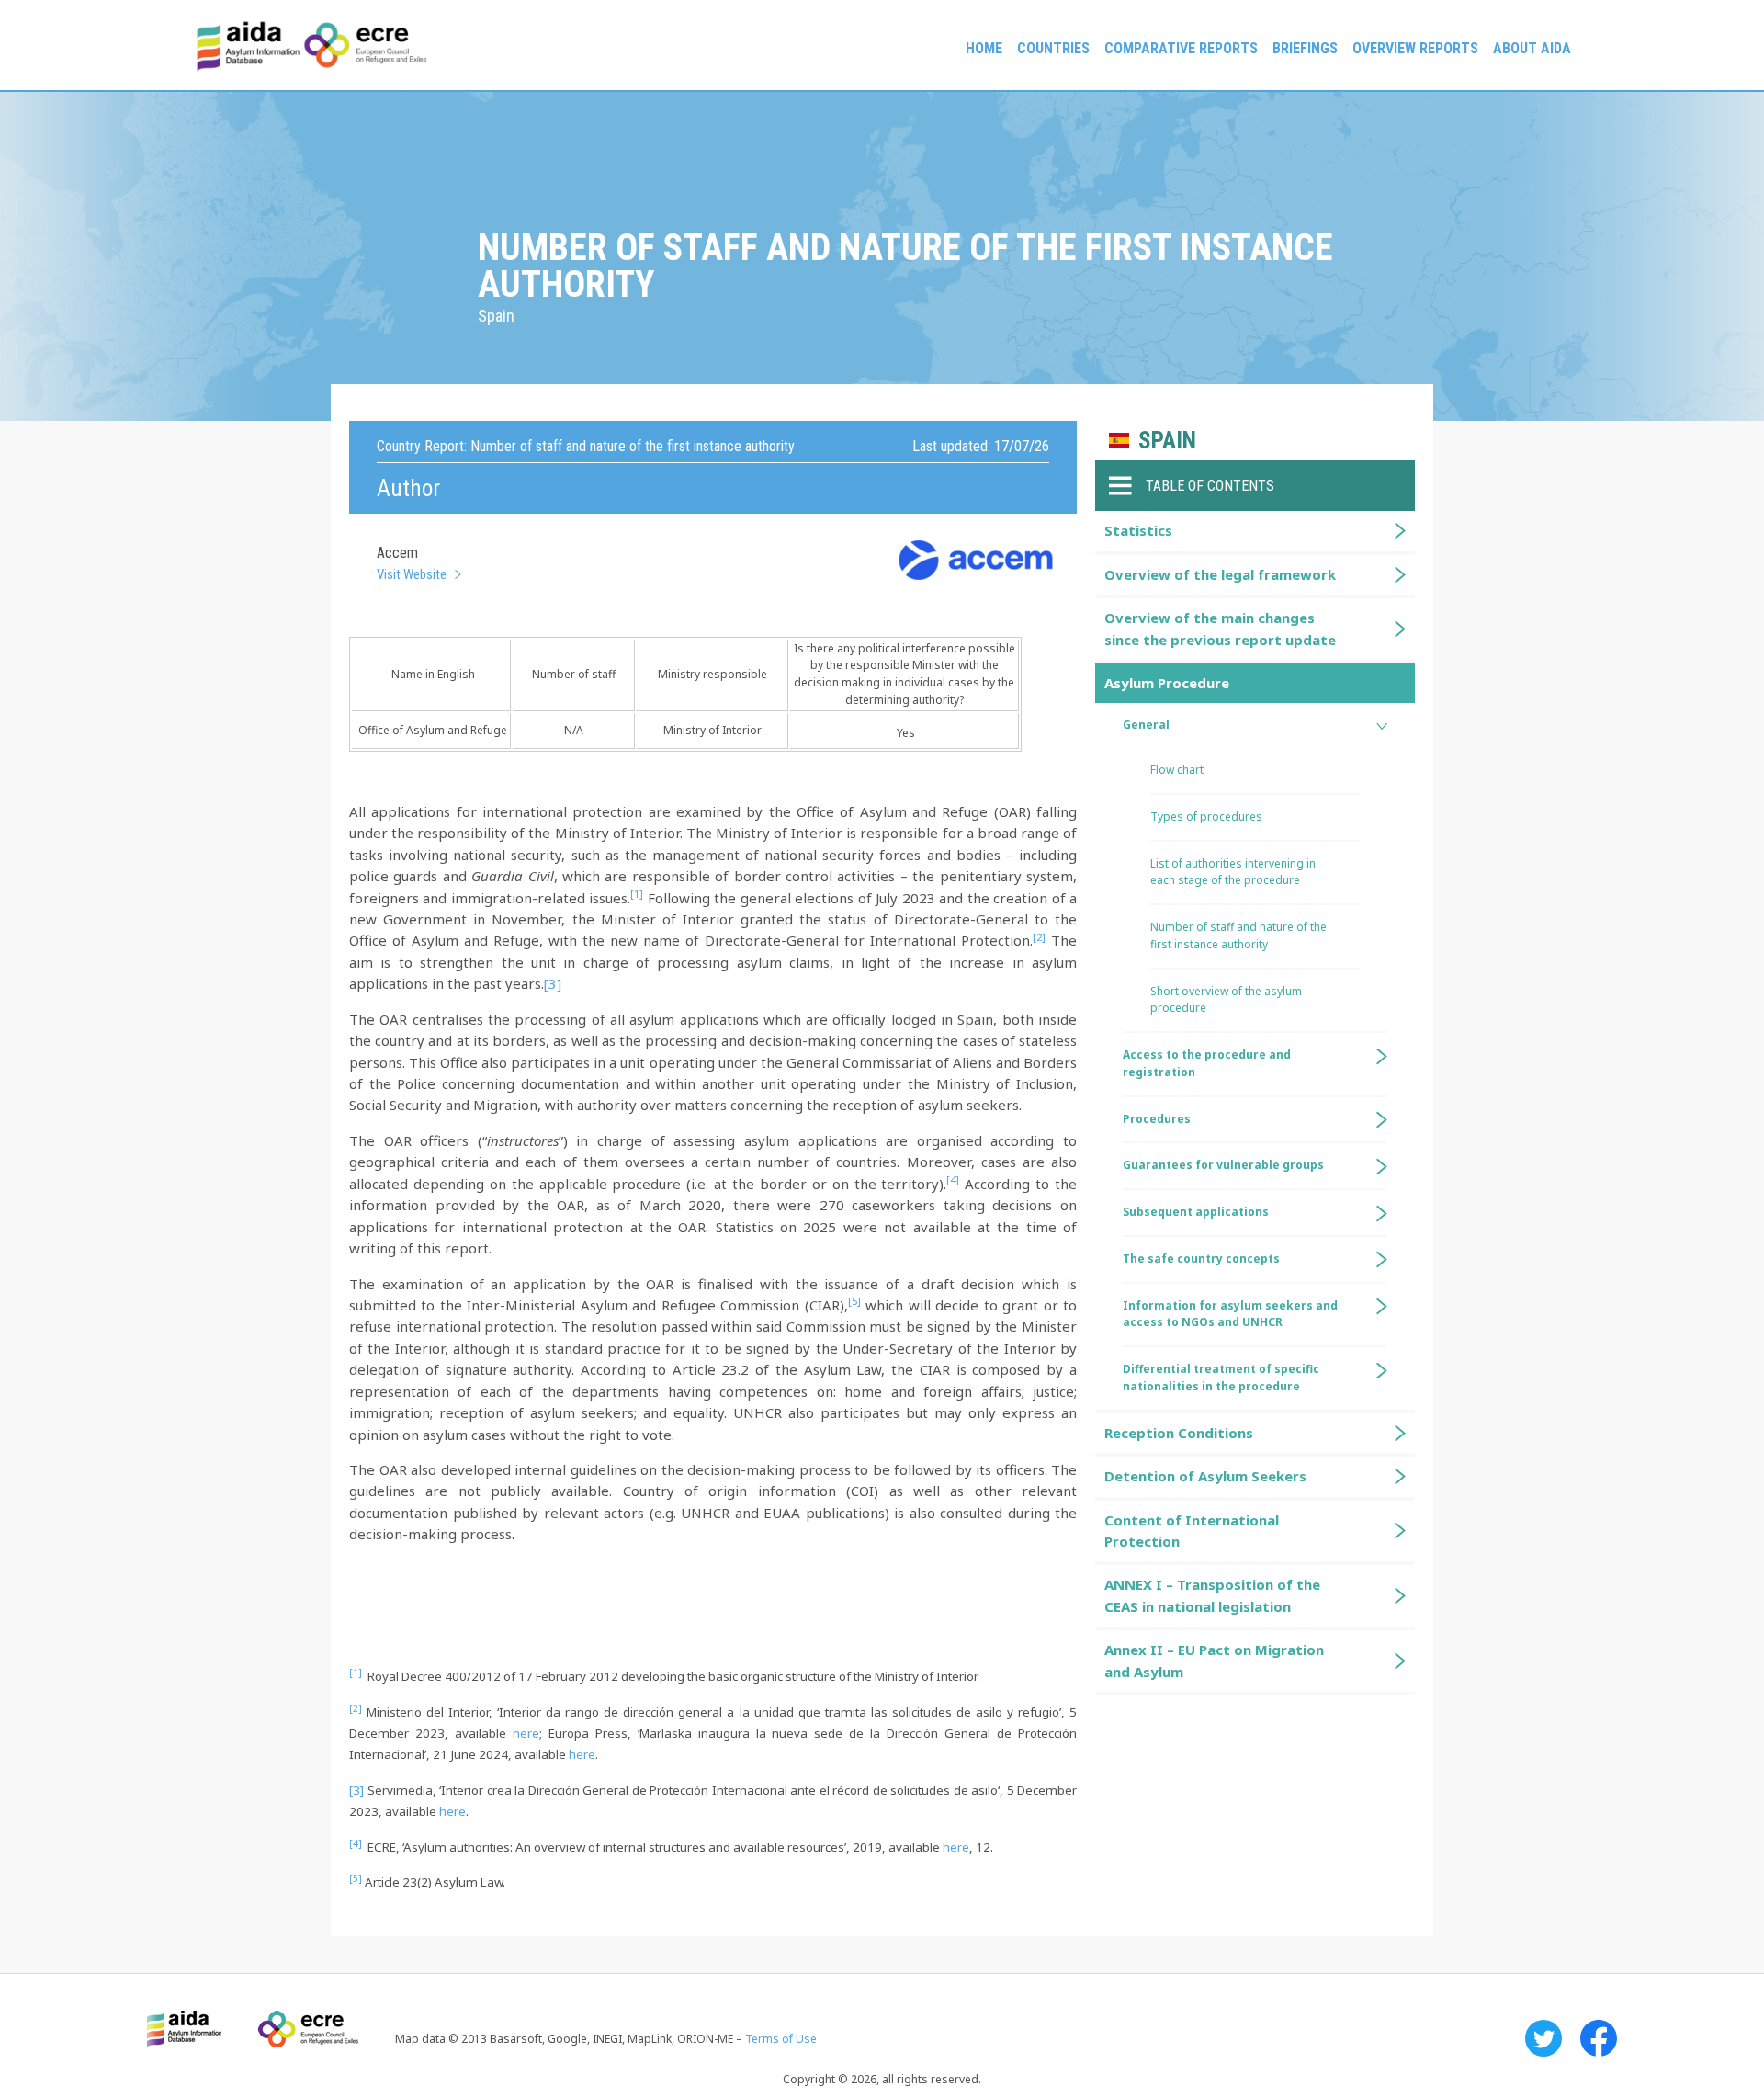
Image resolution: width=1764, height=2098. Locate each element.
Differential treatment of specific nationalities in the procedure (1221, 1378)
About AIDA (1532, 48)
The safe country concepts (1201, 1259)
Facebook (1599, 2038)
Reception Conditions (1179, 1433)
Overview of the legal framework (1220, 574)
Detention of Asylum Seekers (1205, 1476)
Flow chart (1177, 770)
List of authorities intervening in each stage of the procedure (1233, 872)
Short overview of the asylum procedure (1226, 1000)
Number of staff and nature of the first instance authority (1238, 936)
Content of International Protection (1192, 1531)
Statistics (1138, 530)
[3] (553, 983)
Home (984, 48)
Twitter (1543, 2038)
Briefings (1305, 48)
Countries (1053, 48)
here (526, 1733)
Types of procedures (1206, 817)
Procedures (1157, 1119)
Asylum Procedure (1167, 683)
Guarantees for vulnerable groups (1223, 1165)
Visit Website (412, 574)
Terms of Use (781, 2039)
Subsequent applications (1196, 1212)
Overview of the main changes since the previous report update (1220, 628)
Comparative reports (1181, 48)
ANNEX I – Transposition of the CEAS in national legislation (1212, 1595)
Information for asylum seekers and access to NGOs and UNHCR (1230, 1314)
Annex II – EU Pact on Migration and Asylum (1214, 1660)
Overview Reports (1415, 48)
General (1146, 725)
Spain (1167, 441)
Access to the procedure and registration (1207, 1063)
